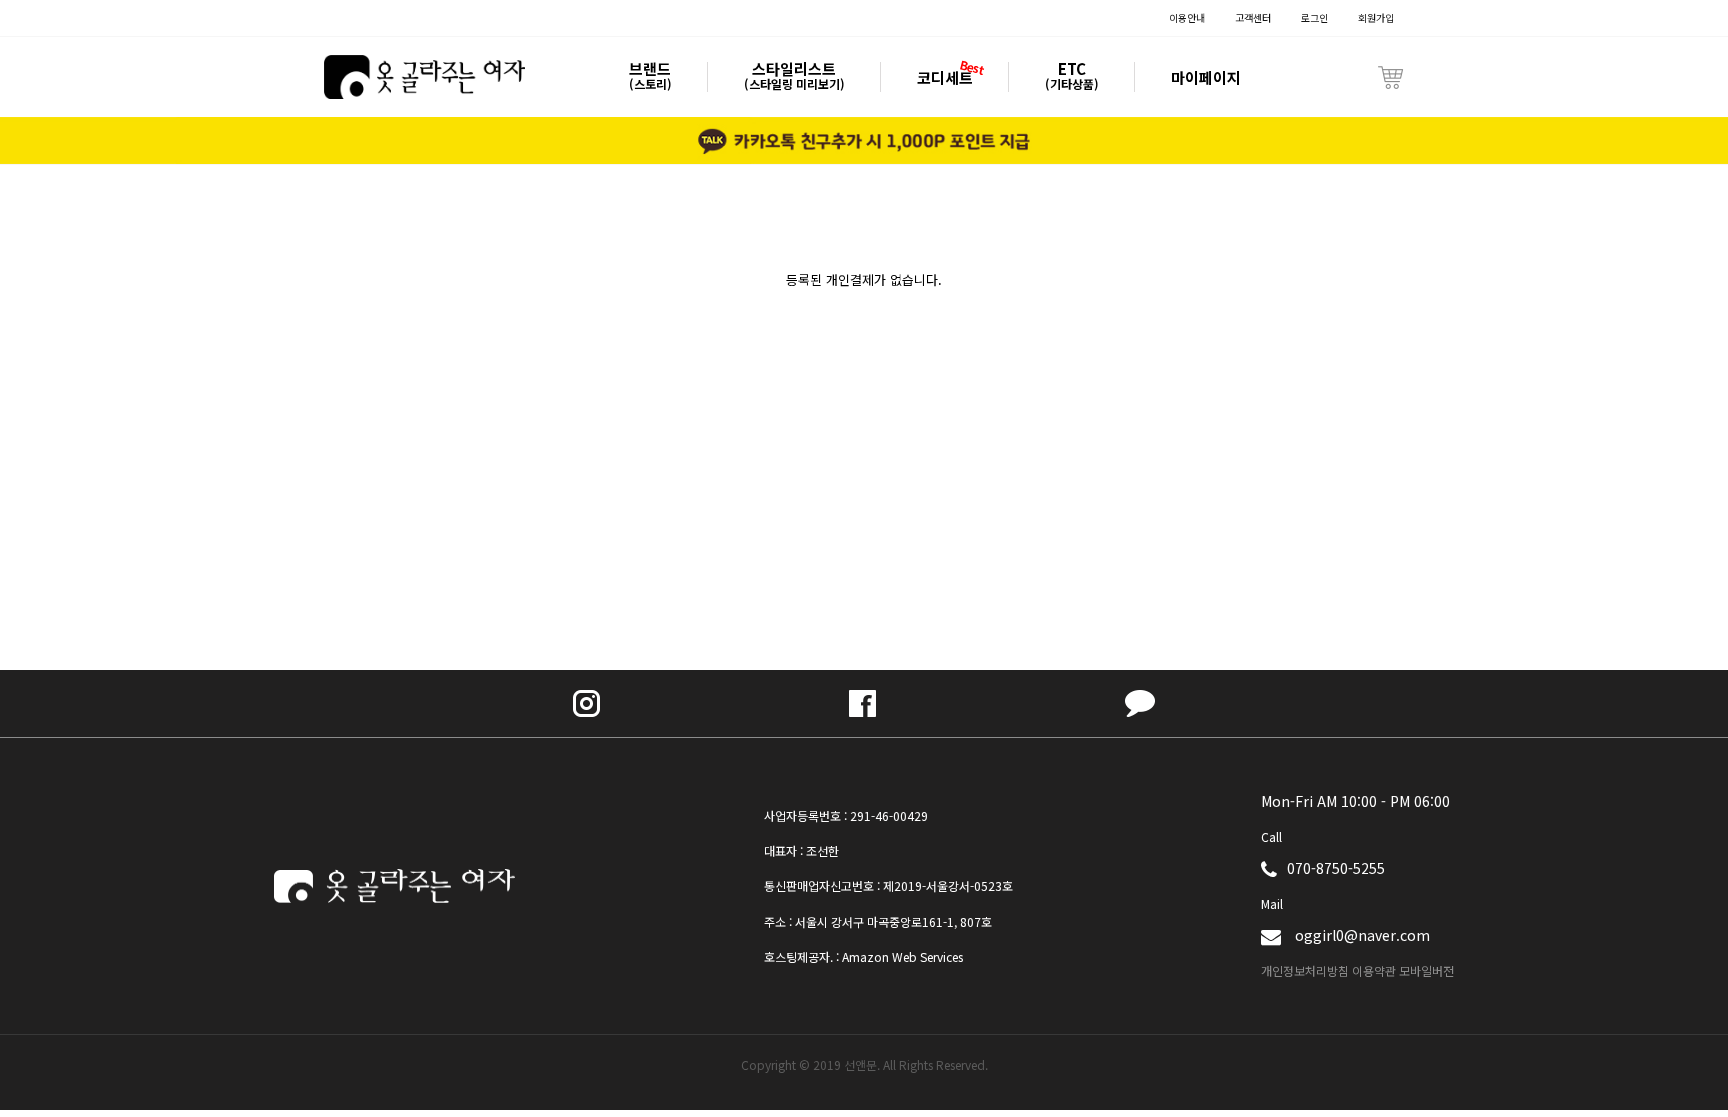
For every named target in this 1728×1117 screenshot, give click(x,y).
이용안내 (1187, 17)
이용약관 (1374, 970)
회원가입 (1376, 17)
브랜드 (650, 76)
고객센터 (1253, 17)
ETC (1072, 76)
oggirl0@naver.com (1362, 935)
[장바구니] (1390, 77)
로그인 (1314, 17)
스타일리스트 (794, 76)
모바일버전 (1426, 970)
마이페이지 (1206, 77)
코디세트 (945, 77)
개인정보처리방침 (1305, 970)
